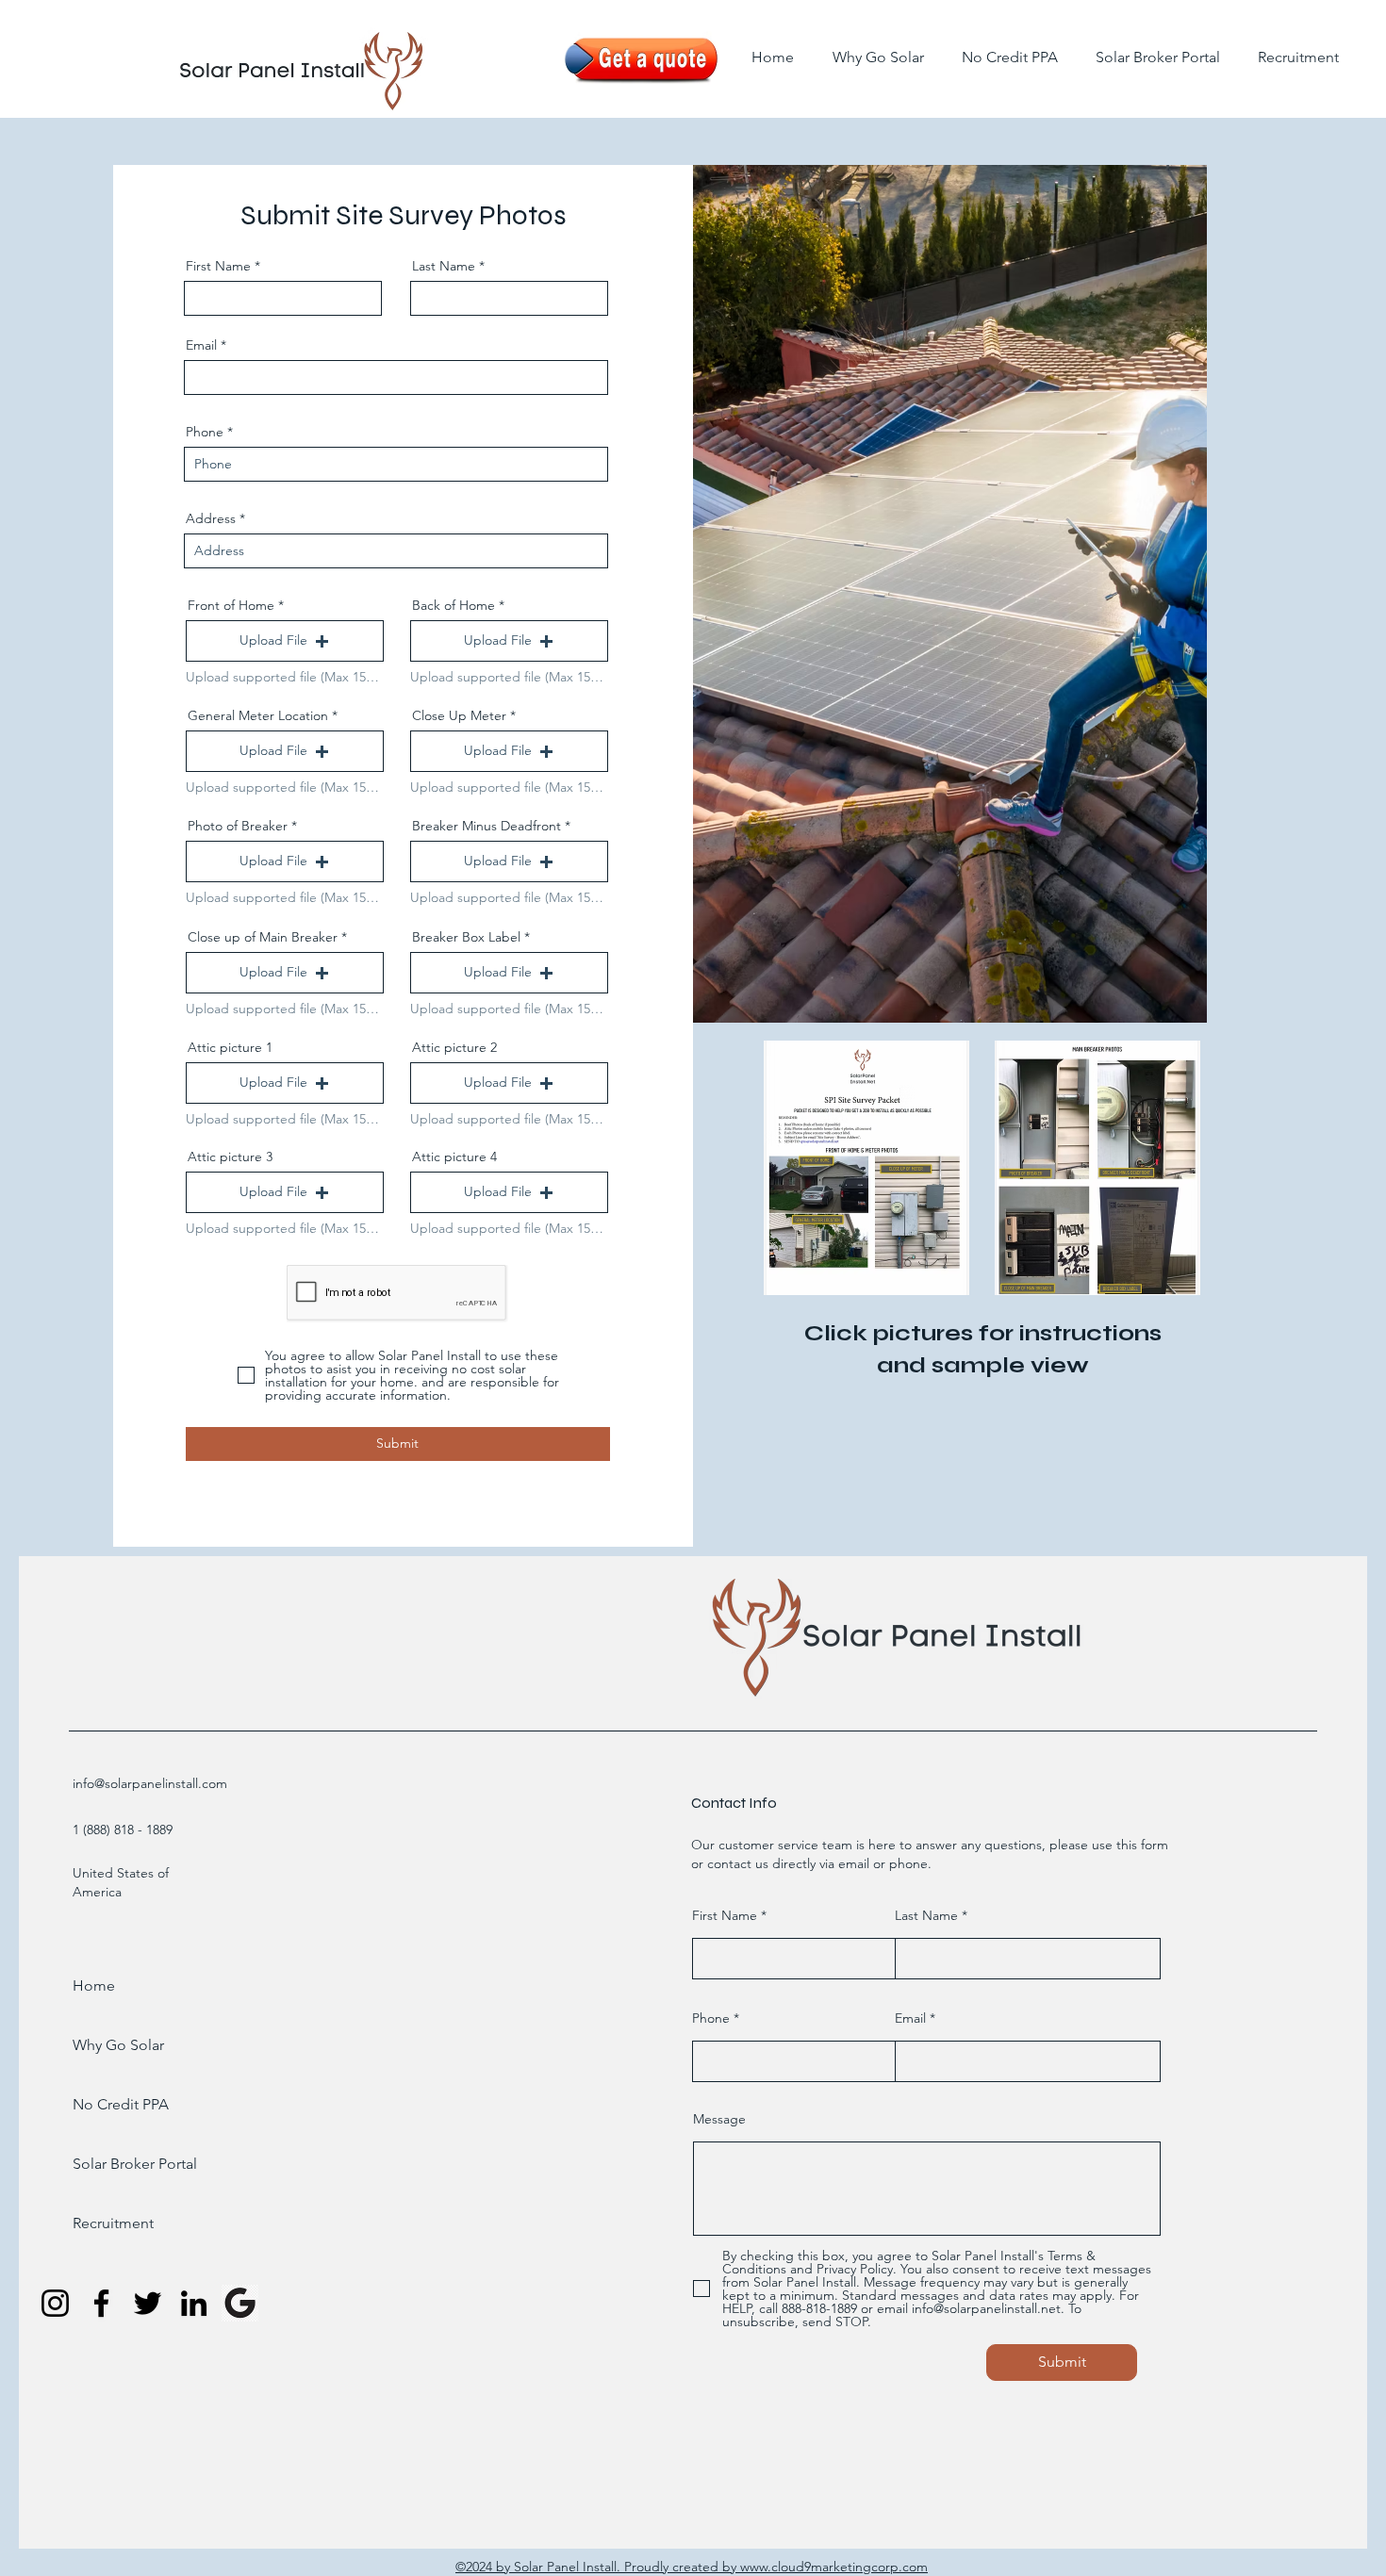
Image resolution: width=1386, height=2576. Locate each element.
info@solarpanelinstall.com (150, 1783)
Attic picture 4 (454, 1157)
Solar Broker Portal (123, 2164)
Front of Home (231, 605)
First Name (218, 266)
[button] (285, 641)
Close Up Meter (459, 715)
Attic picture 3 (230, 1157)
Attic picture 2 (454, 1047)
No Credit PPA (121, 2104)
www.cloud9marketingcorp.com (834, 2567)
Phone (205, 432)
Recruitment (113, 2223)
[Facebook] (101, 2303)
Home (94, 1985)
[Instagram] (55, 2303)
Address (211, 518)
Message (719, 2119)
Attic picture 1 (230, 1047)
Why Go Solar (118, 2045)
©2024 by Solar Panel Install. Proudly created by (598, 2567)
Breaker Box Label (466, 937)
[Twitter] (148, 2303)
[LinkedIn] (194, 2303)
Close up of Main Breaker (263, 937)
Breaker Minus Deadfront (487, 826)
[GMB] (240, 2303)
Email (201, 345)
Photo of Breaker (238, 826)
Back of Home (454, 605)
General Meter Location (258, 715)
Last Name (444, 266)
